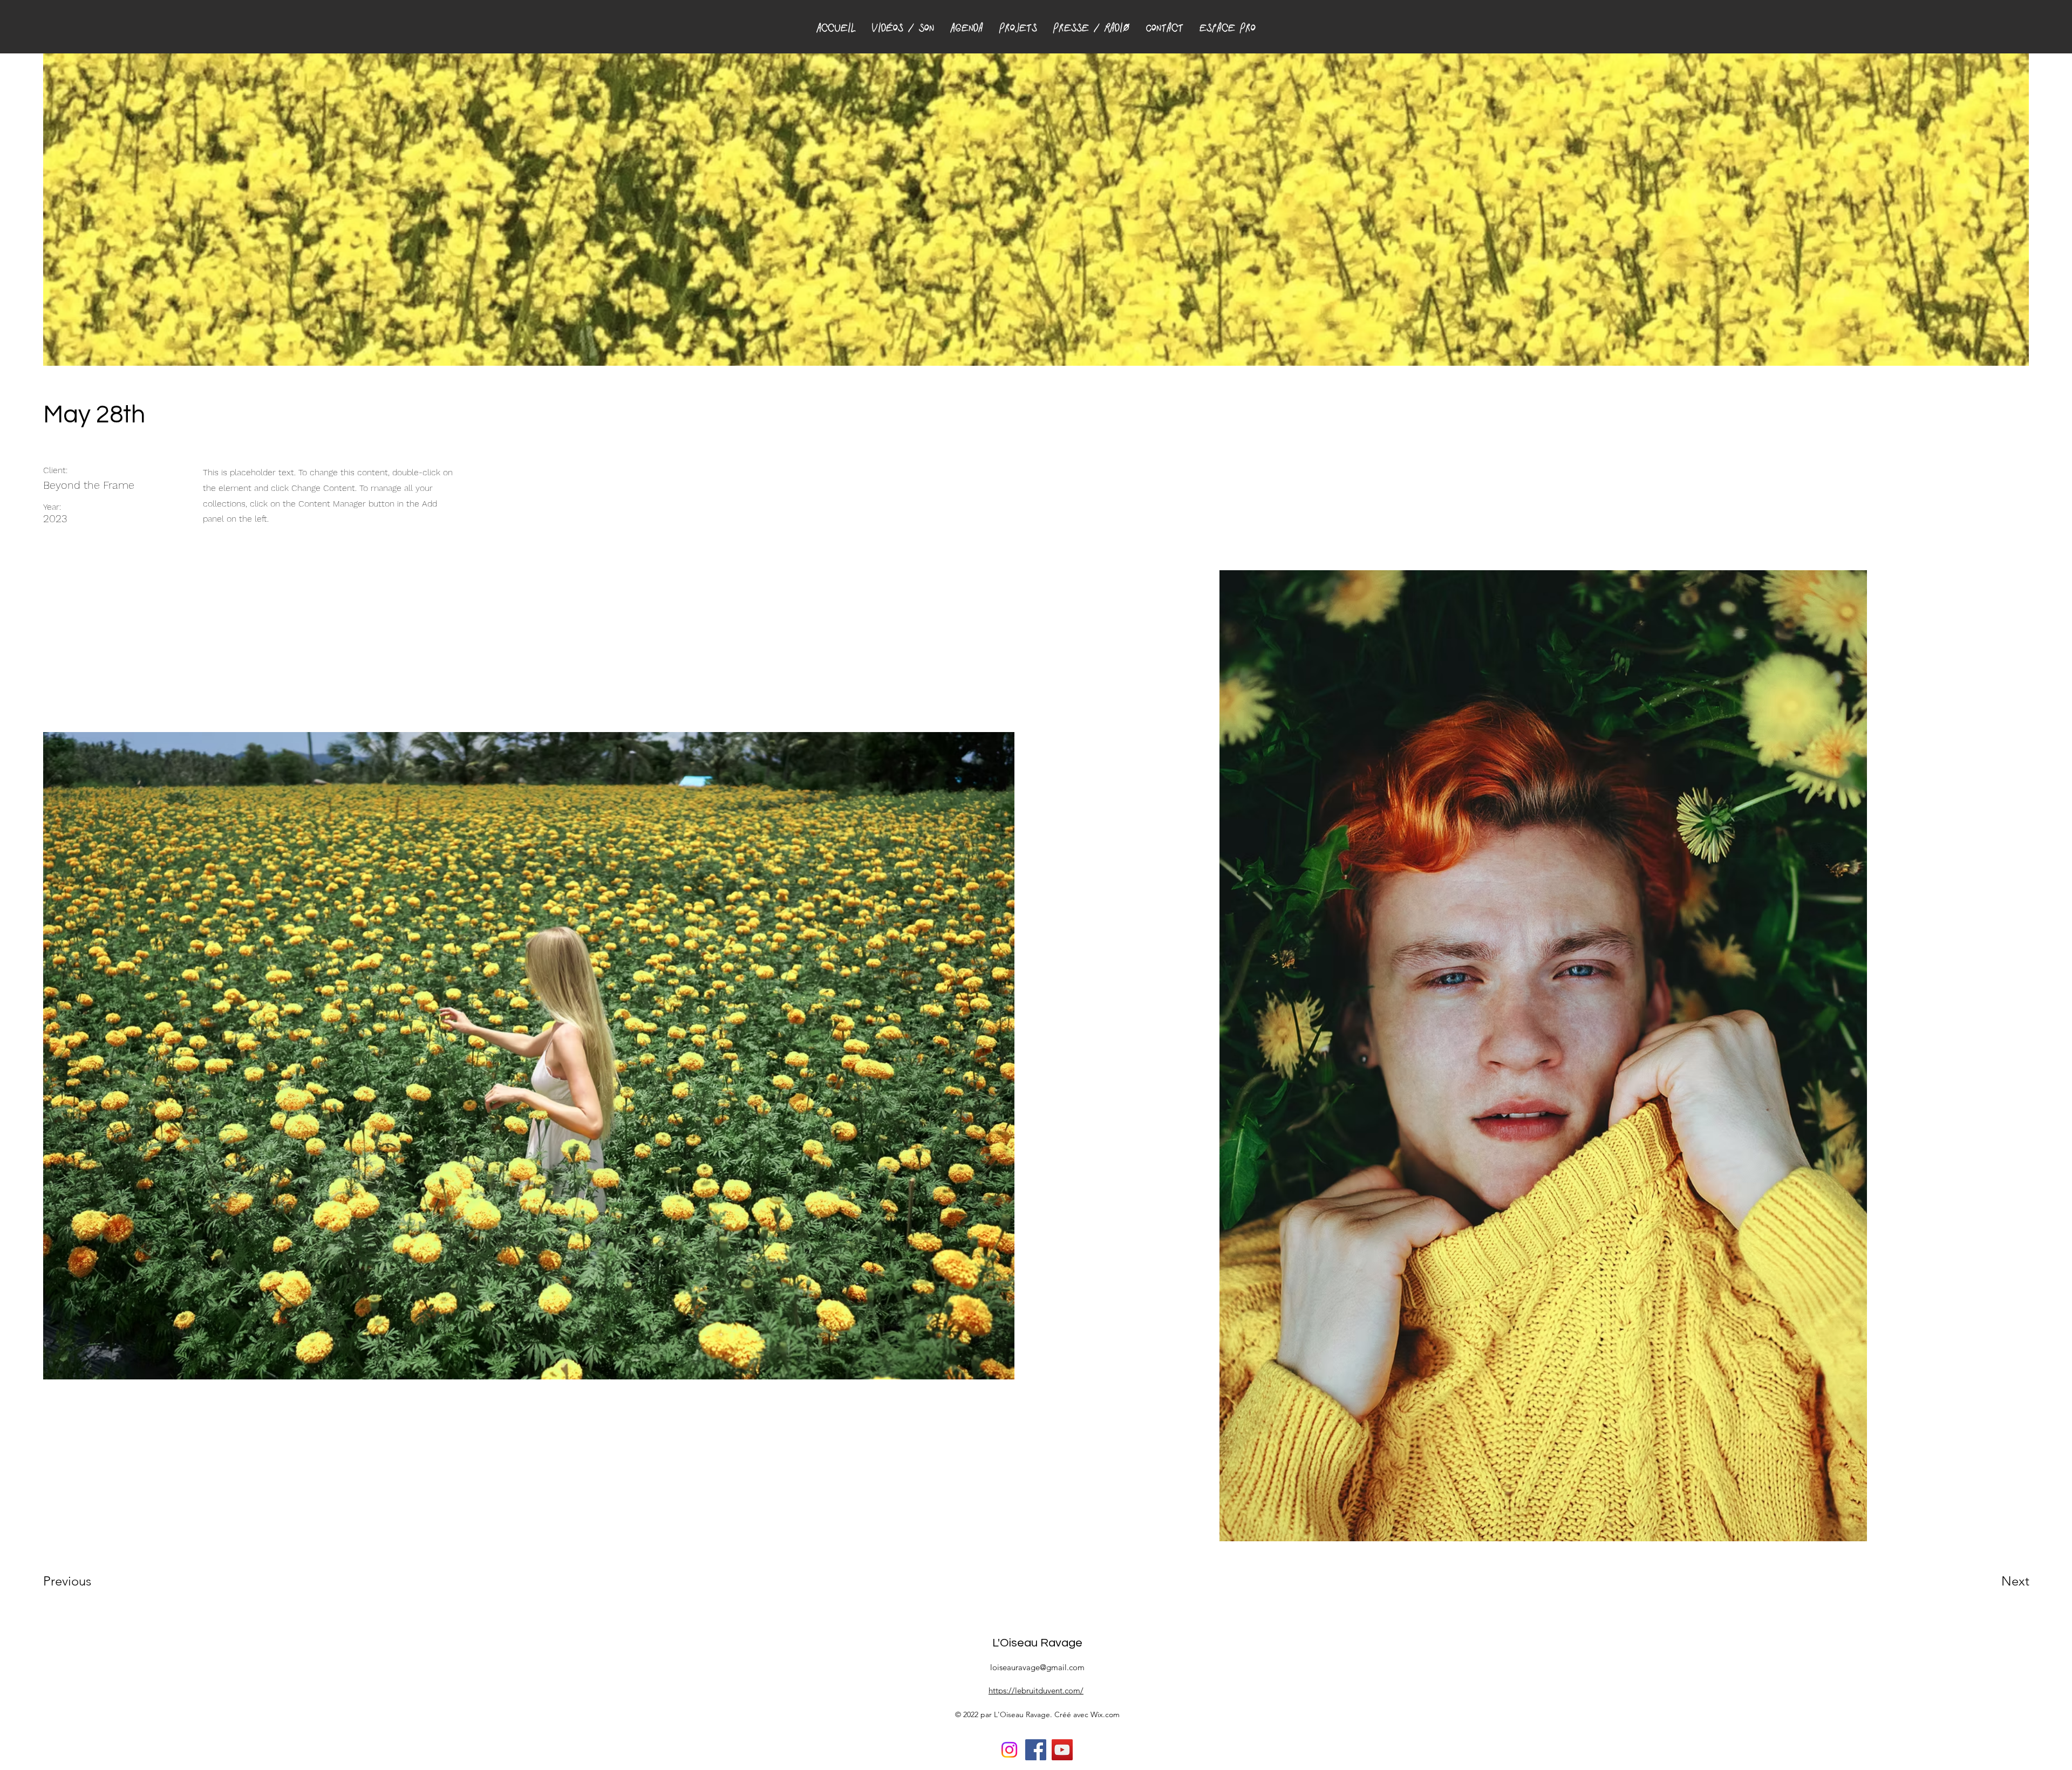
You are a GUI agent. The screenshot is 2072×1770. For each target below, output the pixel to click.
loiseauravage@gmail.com (1037, 1667)
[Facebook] (1036, 1750)
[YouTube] (1062, 1750)
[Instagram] (1009, 1750)
